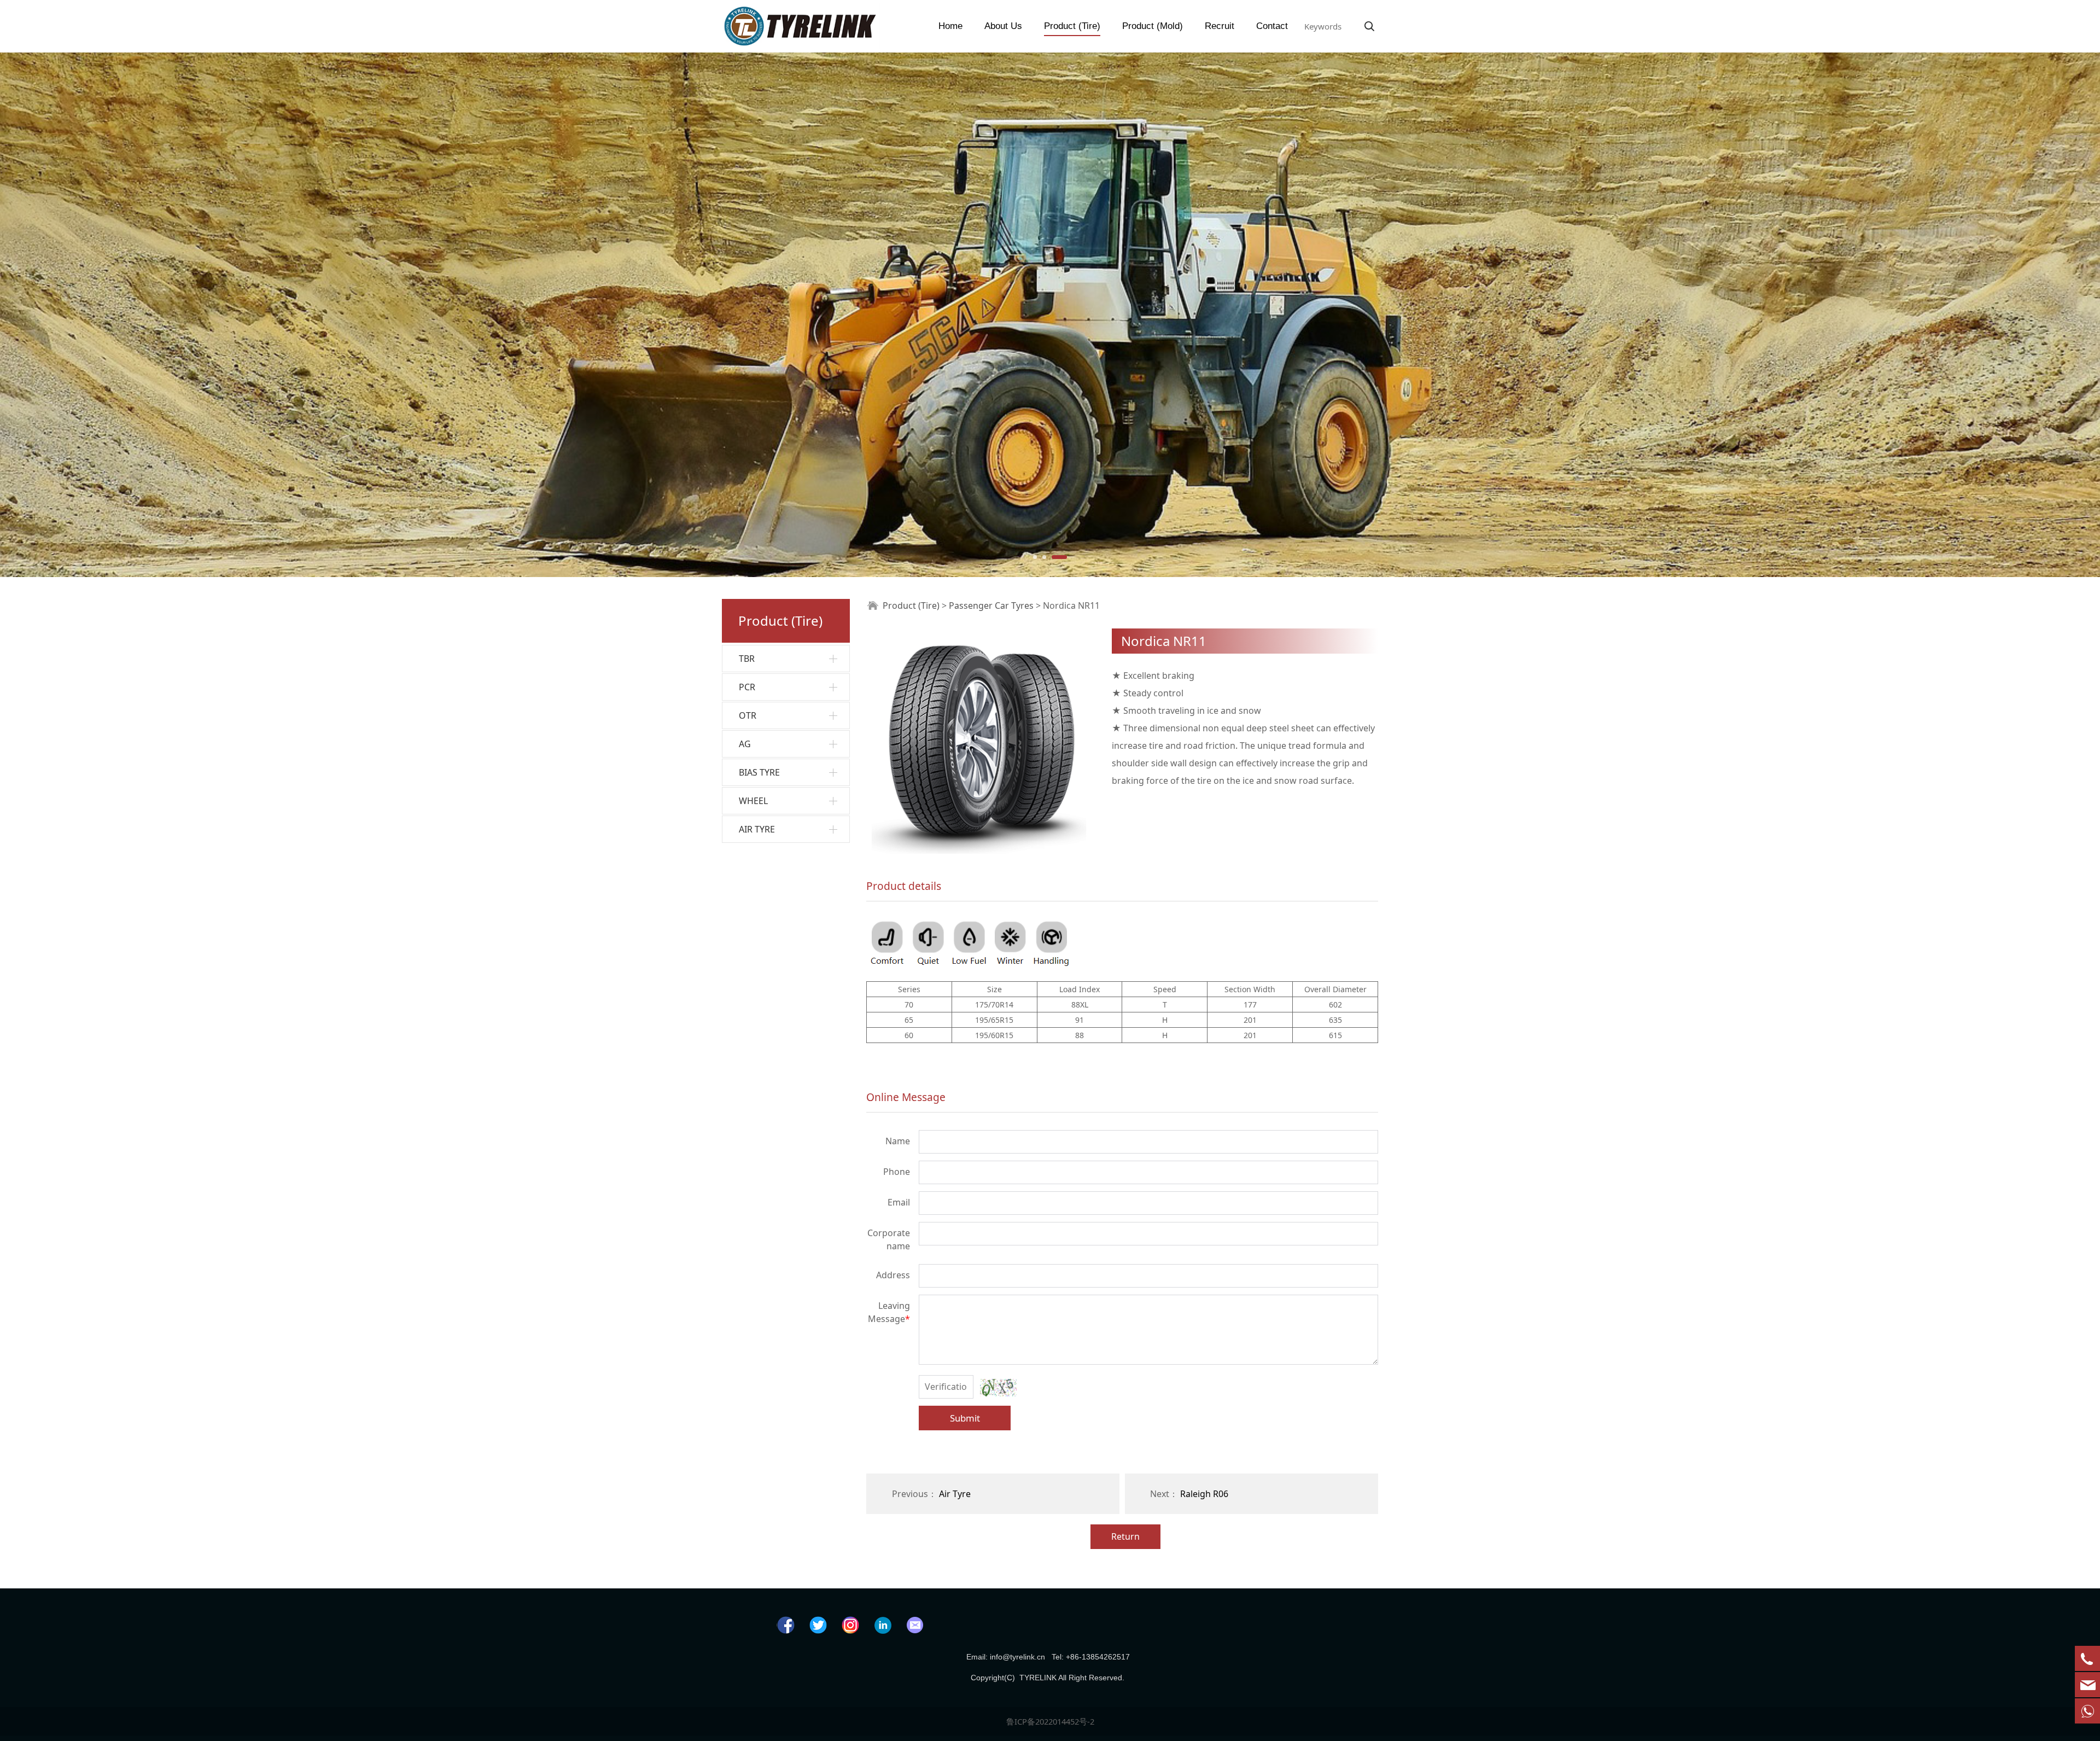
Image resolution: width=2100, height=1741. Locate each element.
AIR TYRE (757, 829)
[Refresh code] (998, 1388)
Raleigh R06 (1204, 1494)
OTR (748, 715)
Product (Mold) (1153, 26)
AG (745, 744)
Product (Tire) (1072, 26)
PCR (747, 687)
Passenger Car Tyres (991, 605)
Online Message (906, 1097)
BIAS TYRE (759, 772)
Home (950, 26)
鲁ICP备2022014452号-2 (1050, 1721)
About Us (1003, 26)
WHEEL (753, 801)
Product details (904, 886)
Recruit (1220, 26)
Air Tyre (955, 1494)
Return (1125, 1536)
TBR (747, 659)
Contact (1272, 26)
